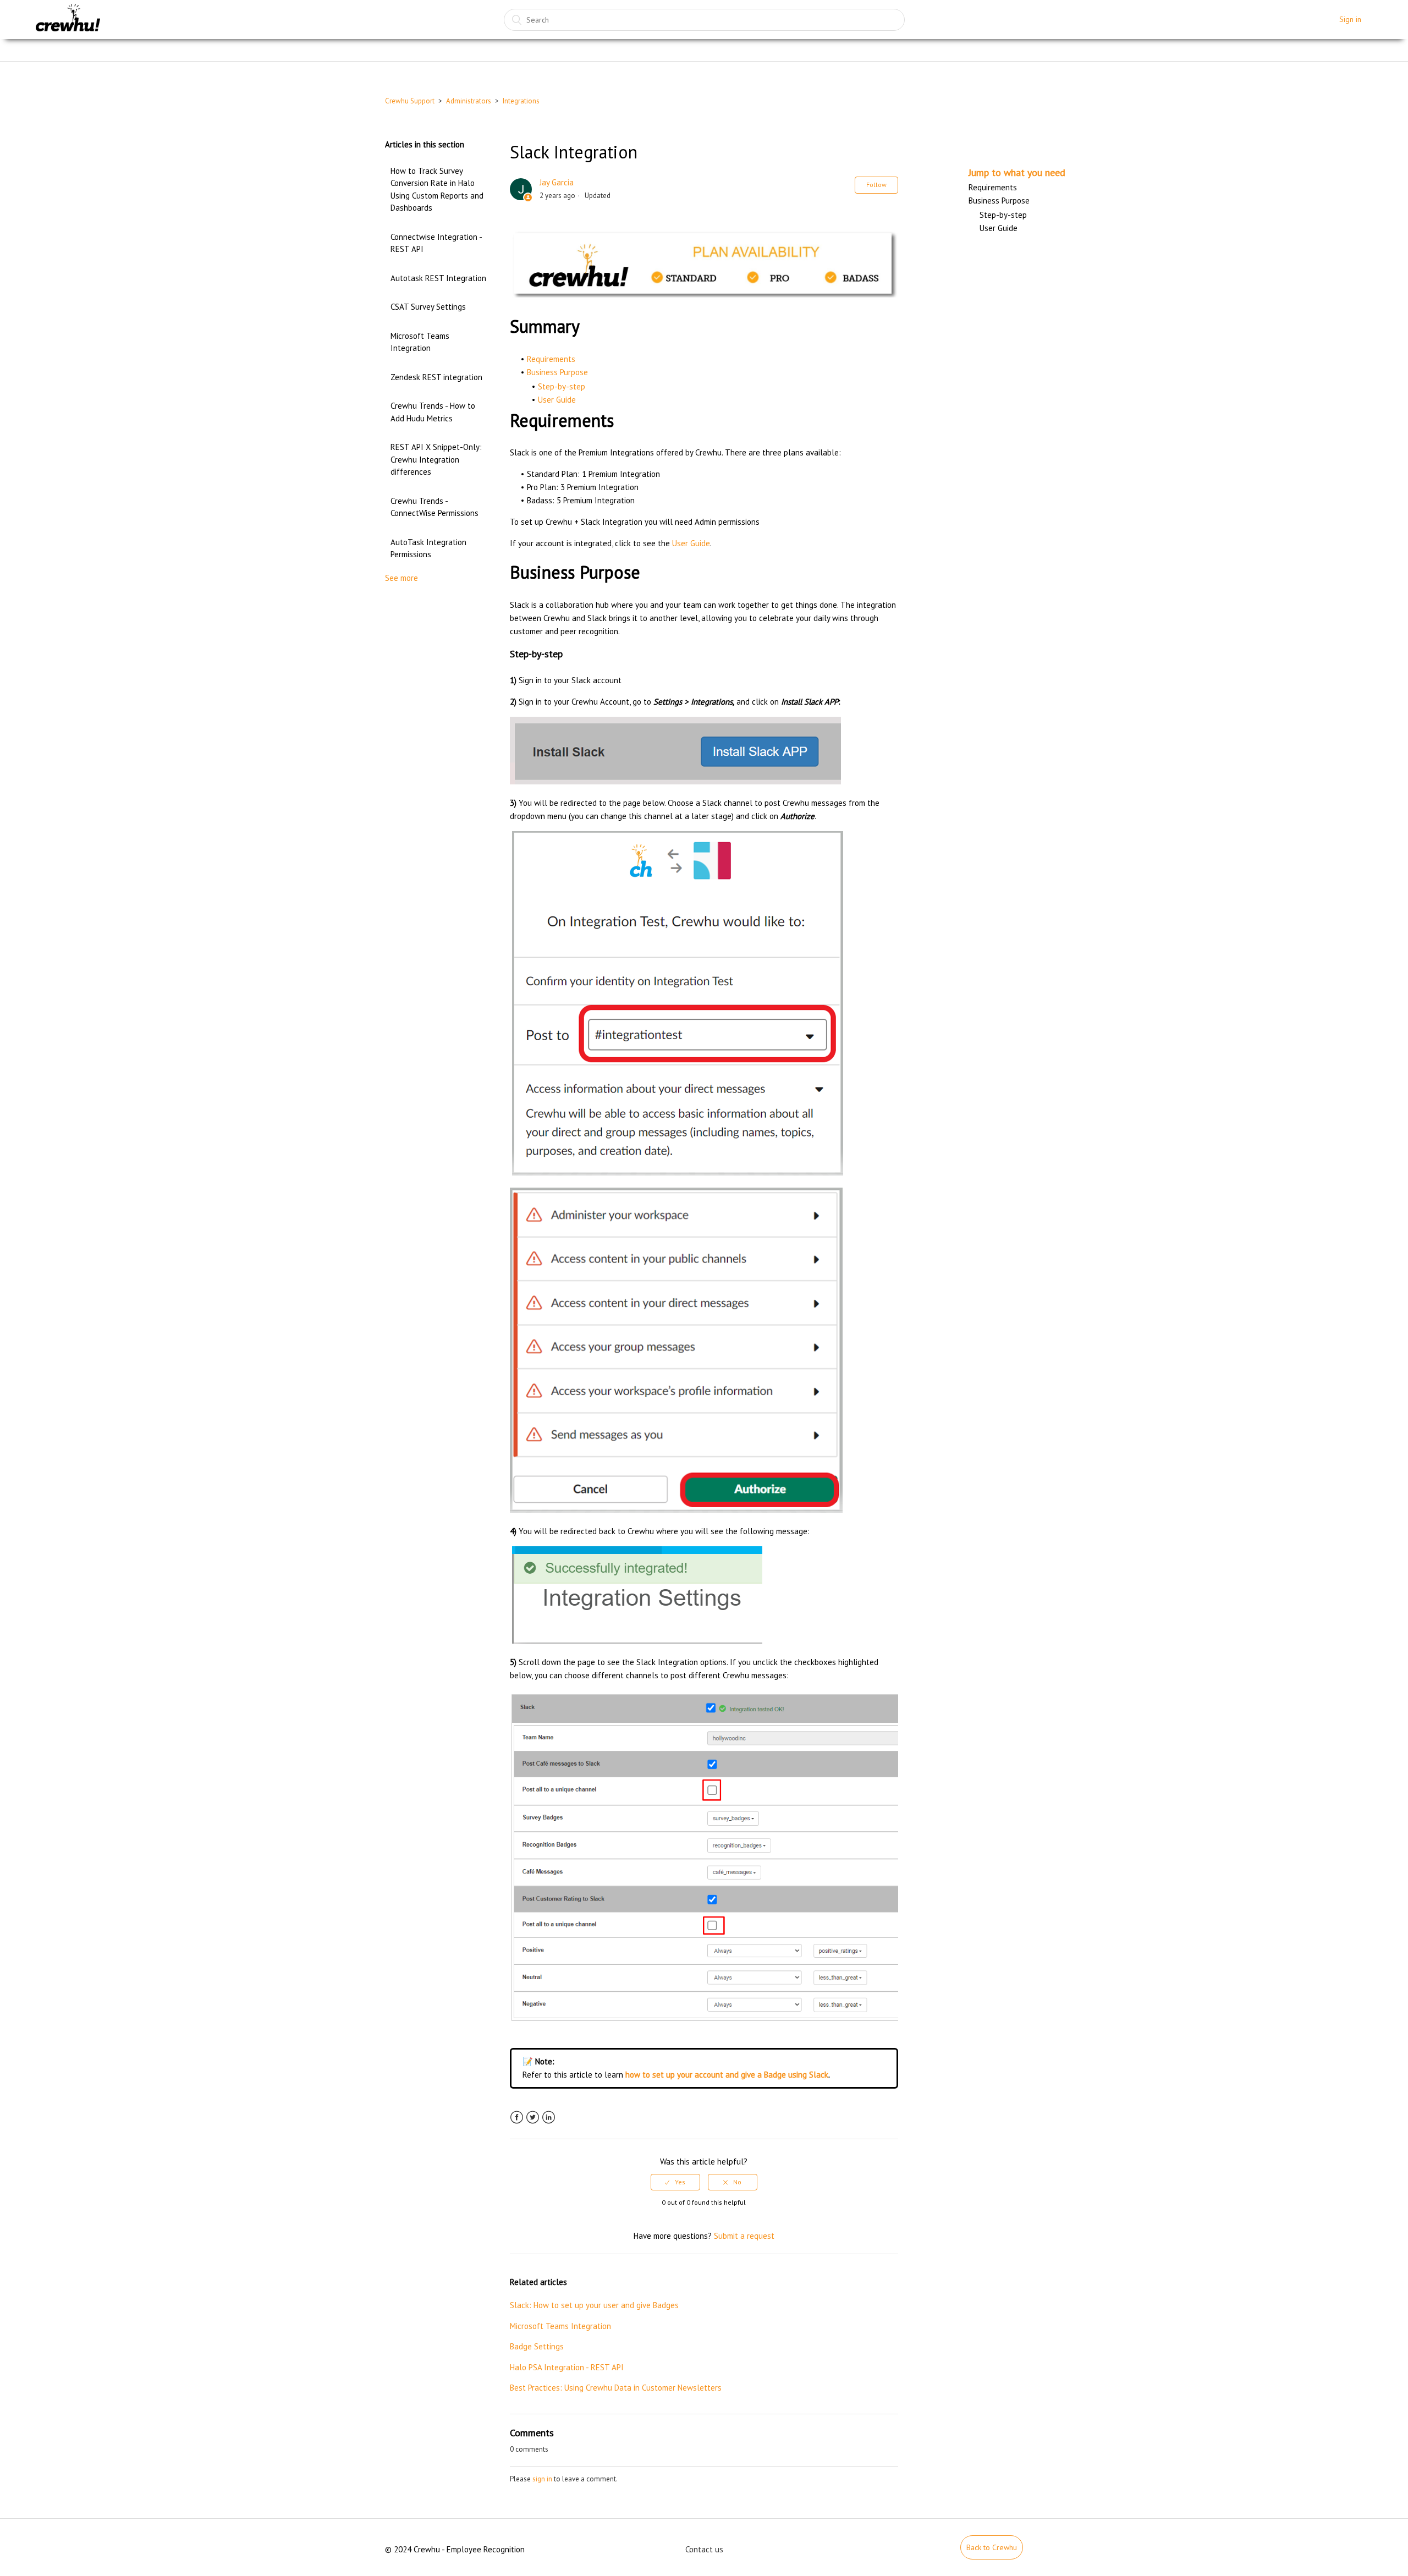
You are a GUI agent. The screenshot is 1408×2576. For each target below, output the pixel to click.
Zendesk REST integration (436, 377)
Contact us (704, 2549)
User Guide (557, 400)
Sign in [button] (1350, 19)
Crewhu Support (410, 101)
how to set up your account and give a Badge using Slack (727, 2075)
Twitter (533, 2118)
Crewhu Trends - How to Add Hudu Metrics (433, 412)
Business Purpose (557, 372)
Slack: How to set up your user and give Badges (594, 2305)
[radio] (675, 2182)
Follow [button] (876, 185)
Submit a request (744, 2236)
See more (402, 578)
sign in (542, 2479)
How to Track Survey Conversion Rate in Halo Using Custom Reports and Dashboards (437, 190)
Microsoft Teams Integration (420, 342)
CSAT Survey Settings (428, 307)
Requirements (551, 359)
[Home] (68, 20)
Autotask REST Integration (438, 278)
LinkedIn (549, 2118)
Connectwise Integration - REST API (436, 243)
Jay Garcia (557, 182)
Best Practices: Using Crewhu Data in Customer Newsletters (616, 2388)
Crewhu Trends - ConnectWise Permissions (435, 507)
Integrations (521, 101)
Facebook (517, 2118)
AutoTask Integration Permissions (428, 548)
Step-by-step (562, 386)
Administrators (469, 101)
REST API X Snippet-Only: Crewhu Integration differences (436, 459)
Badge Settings (537, 2346)
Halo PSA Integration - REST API (567, 2367)
